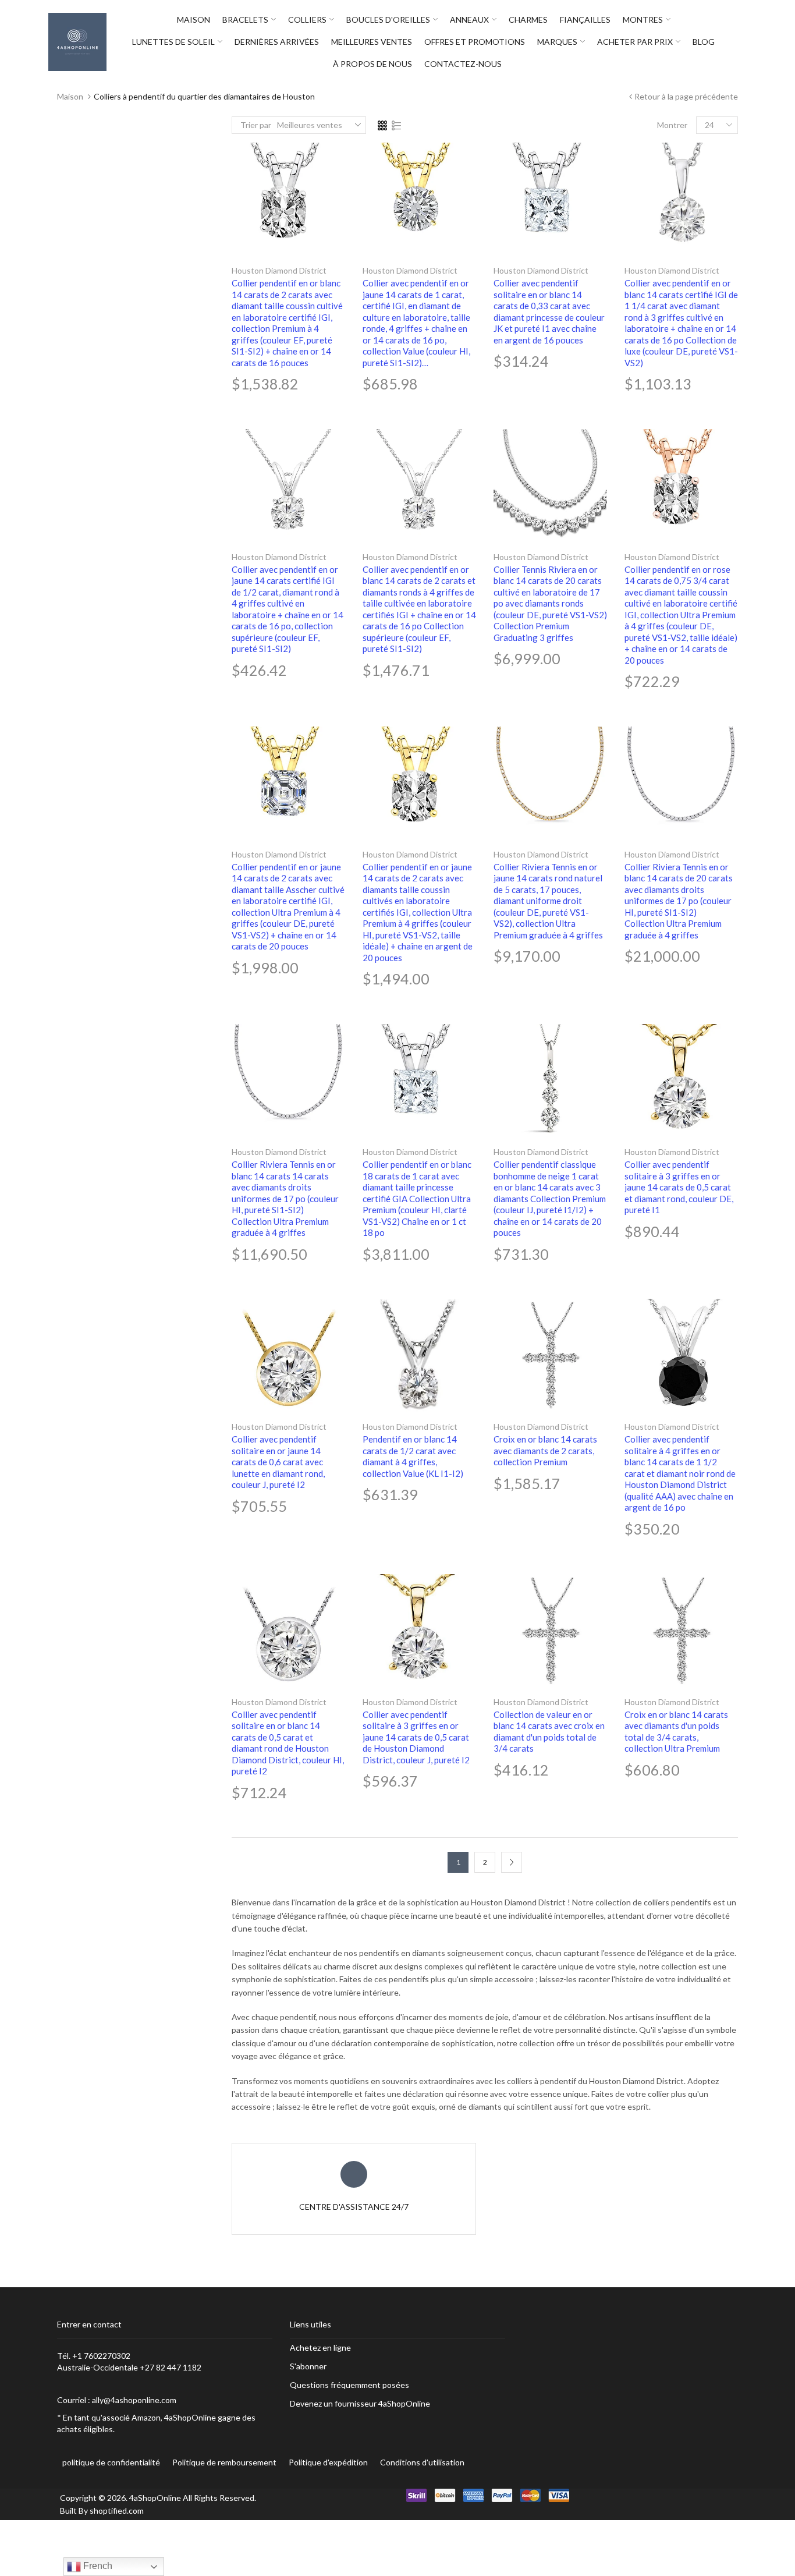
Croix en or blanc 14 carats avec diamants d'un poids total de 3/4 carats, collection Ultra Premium (676, 1732)
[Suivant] (512, 1862)
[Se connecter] (744, 42)
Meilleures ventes (310, 125)
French (97, 2566)
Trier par (256, 125)
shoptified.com (117, 2511)
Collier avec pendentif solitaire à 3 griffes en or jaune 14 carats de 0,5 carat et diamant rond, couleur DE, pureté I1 (679, 1187)
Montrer (672, 125)
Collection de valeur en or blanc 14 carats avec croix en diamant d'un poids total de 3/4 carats (549, 1732)
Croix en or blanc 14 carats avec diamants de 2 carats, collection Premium (545, 1450)
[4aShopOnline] (77, 41)
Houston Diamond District (279, 270)
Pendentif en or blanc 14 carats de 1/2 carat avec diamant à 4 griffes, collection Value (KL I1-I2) (413, 1456)
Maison (70, 96)
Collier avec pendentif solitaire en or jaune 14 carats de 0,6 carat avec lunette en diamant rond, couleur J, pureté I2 (278, 1462)
